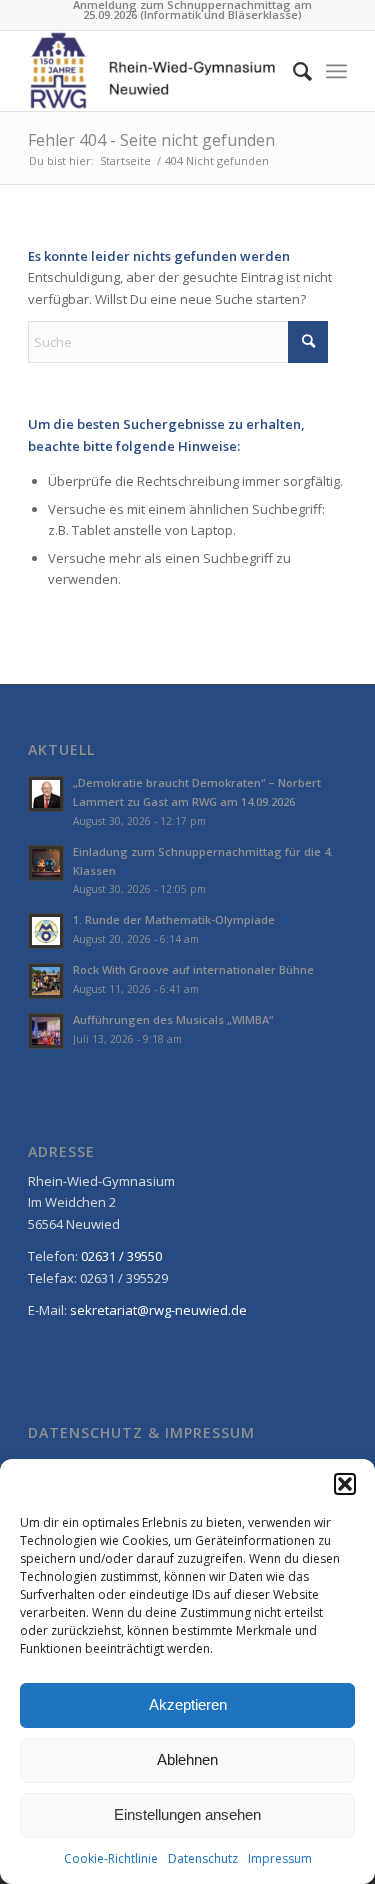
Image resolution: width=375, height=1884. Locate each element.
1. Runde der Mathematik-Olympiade (174, 919)
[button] (345, 1484)
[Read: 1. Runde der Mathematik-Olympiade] (46, 931)
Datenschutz (203, 1858)
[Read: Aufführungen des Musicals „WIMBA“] (46, 1031)
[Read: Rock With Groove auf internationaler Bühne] (46, 981)
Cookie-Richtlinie (111, 1858)
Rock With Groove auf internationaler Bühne (193, 969)
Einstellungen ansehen (187, 1814)
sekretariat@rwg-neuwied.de (158, 1310)
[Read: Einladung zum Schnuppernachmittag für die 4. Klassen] (46, 863)
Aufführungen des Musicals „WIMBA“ (173, 1019)
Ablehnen (187, 1759)
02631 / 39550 (121, 1256)
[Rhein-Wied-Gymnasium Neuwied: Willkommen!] (155, 71)
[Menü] (336, 71)
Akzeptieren (188, 1704)
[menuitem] (192, 10)
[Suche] (292, 71)
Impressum (280, 1858)
